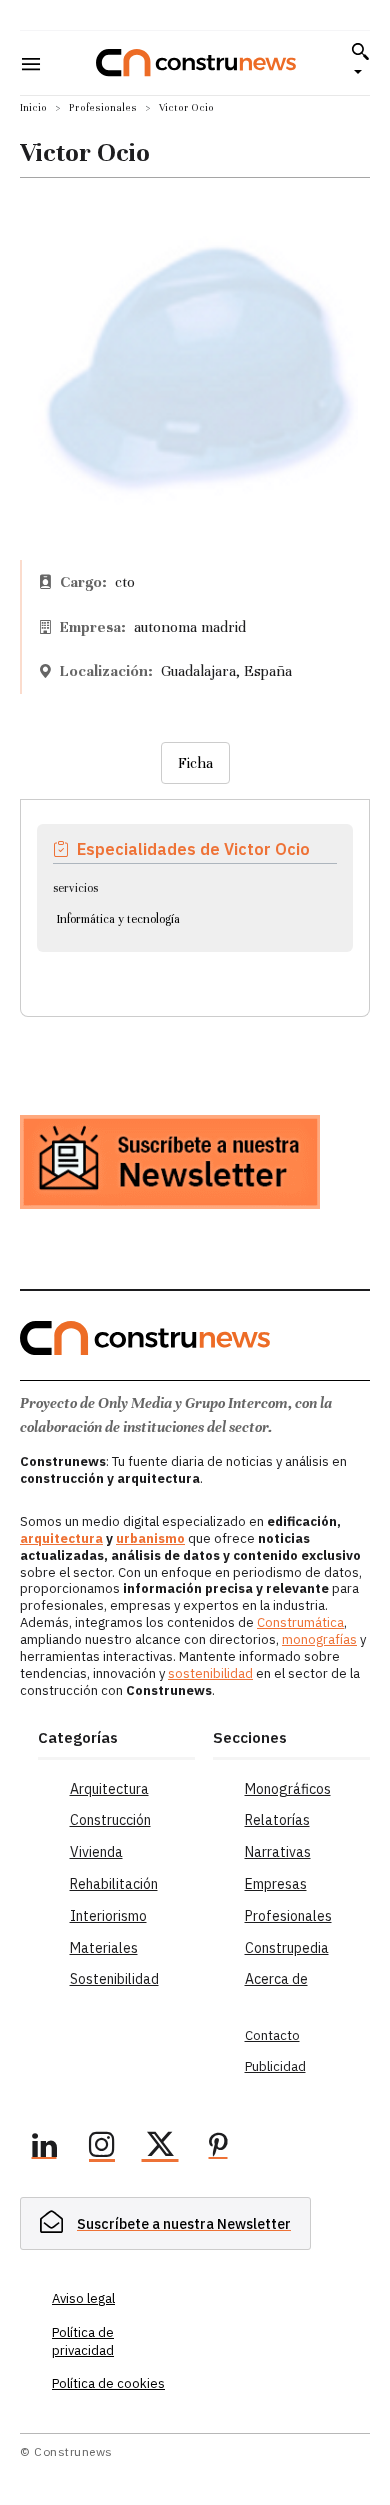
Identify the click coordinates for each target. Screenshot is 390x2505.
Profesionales (103, 107)
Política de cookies (108, 2383)
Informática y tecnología (118, 919)
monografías (319, 1639)
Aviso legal (83, 2298)
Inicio (33, 107)
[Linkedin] (44, 2148)
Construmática (300, 1622)
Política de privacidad (83, 2341)
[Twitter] (160, 2148)
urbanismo (150, 1538)
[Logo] (196, 62)
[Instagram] (102, 2148)
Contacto (272, 2035)
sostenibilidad (210, 1673)
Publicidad (275, 2066)
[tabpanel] (195, 884)
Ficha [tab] (195, 763)
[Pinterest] (218, 2148)
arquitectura (61, 1538)
